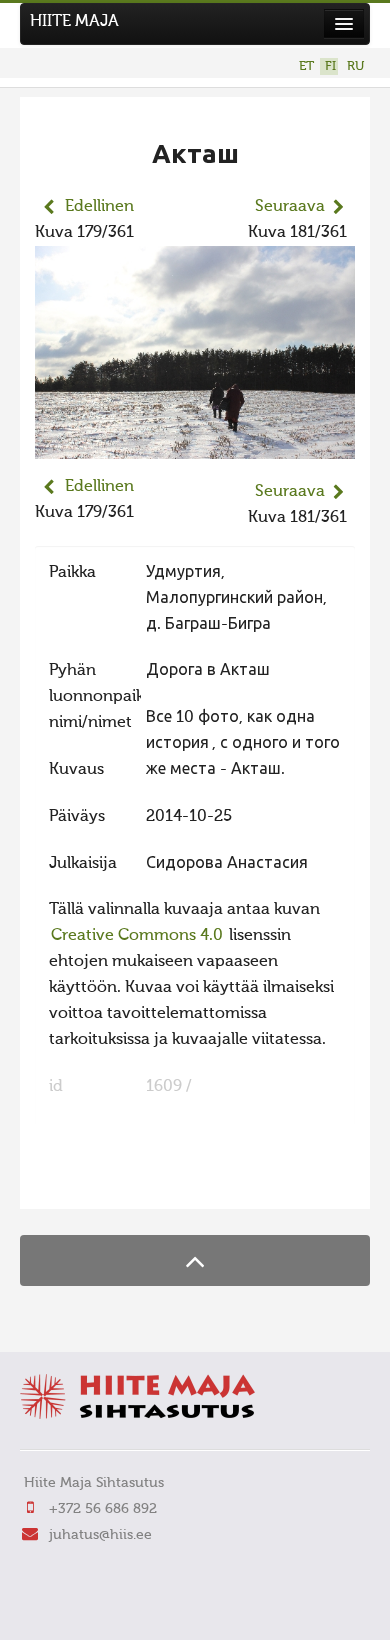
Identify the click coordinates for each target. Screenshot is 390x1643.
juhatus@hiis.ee (100, 1535)
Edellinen (99, 207)
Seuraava (290, 207)
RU (355, 66)
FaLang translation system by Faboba (105, 1181)
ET (306, 66)
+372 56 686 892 (103, 1509)
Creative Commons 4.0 (137, 936)
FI (330, 66)
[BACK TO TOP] (195, 1260)
